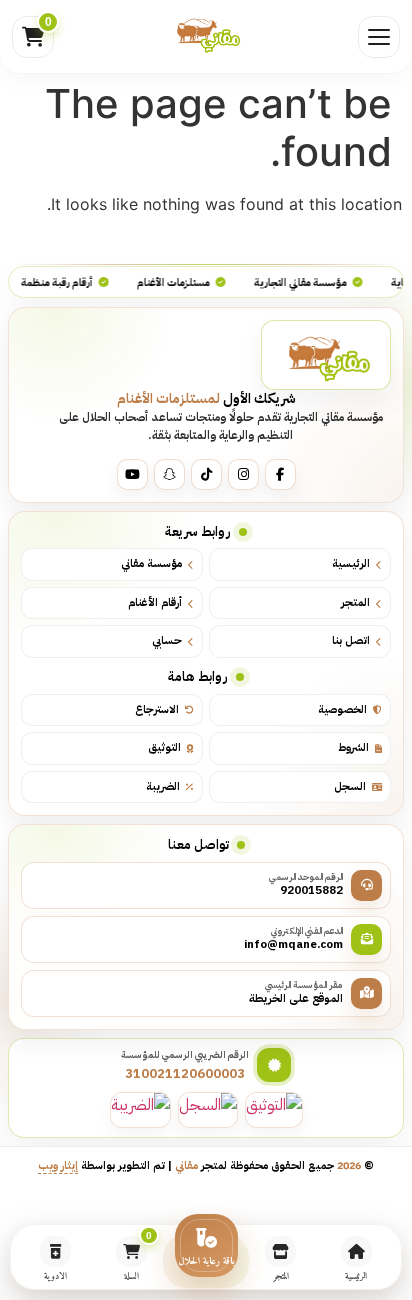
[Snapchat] (169, 474)
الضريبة (163, 786)
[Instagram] (243, 474)
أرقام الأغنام (155, 602)
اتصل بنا (351, 640)
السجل (350, 786)
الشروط (353, 747)
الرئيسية (351, 563)
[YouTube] (132, 474)
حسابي (167, 640)
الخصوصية (342, 709)
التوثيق (164, 747)
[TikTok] (206, 474)
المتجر (355, 602)
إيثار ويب (58, 1165)
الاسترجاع (157, 709)
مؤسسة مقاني (151, 563)
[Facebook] (280, 474)
